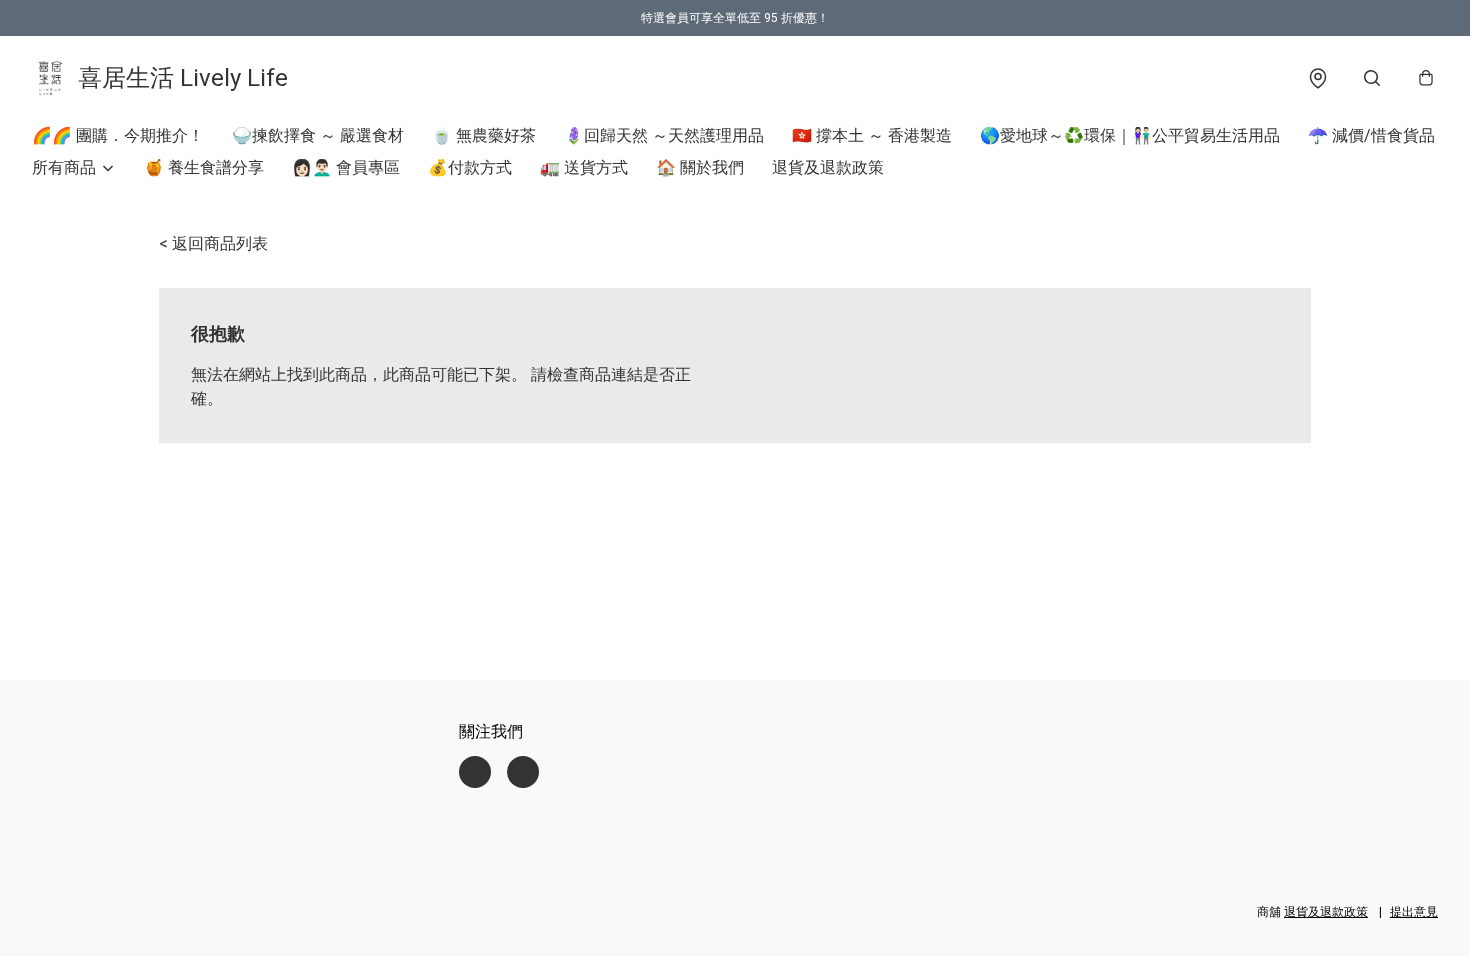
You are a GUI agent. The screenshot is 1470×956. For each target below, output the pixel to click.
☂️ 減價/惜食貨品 (1371, 135)
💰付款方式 (470, 167)
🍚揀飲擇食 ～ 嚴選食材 (318, 135)
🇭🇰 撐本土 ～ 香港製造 (872, 135)
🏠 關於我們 (700, 167)
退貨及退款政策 (828, 167)
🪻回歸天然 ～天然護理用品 (664, 135)
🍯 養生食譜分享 (204, 167)
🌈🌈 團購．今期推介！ (118, 135)
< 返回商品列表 (213, 243)
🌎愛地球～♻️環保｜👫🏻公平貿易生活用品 (1130, 135)
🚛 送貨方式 (584, 167)
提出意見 (1414, 912)
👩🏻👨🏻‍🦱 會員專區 (346, 167)
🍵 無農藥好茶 (484, 135)
